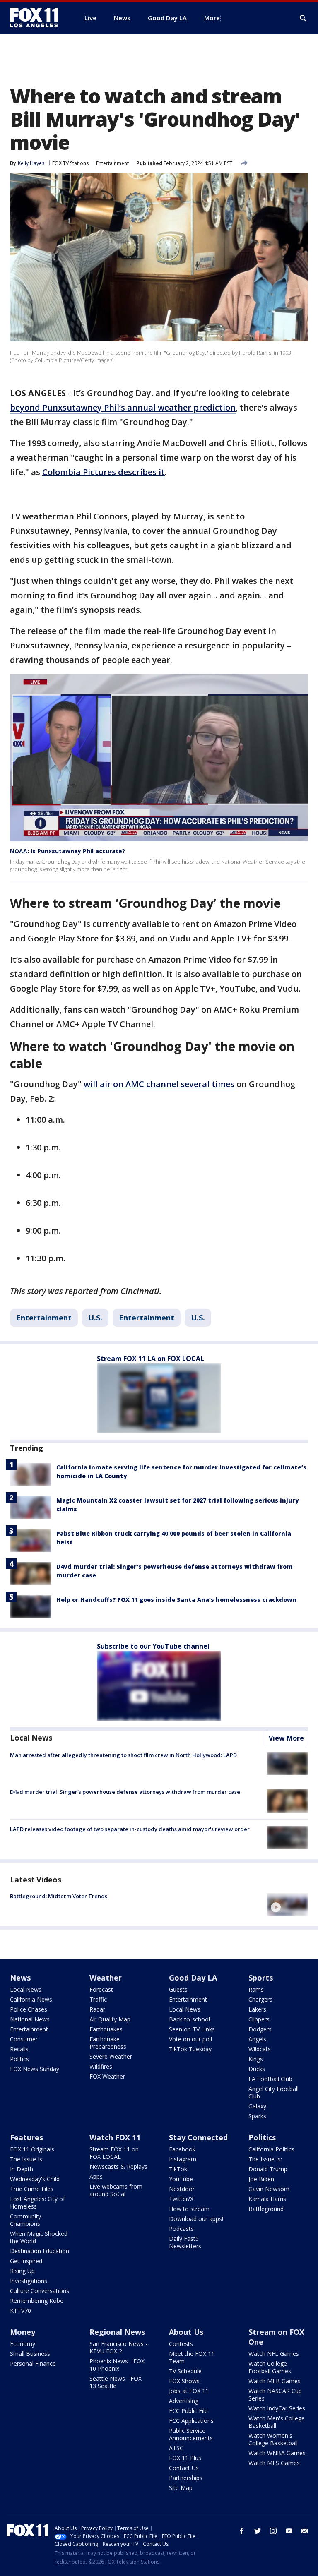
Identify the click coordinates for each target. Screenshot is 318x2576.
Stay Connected (198, 2137)
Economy (23, 2344)
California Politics (271, 2149)
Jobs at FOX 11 (189, 2391)
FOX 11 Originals (32, 2149)
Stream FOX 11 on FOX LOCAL (114, 2153)
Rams (256, 1989)
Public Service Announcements (191, 2434)
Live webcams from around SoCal (116, 2190)
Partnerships (186, 2478)
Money (23, 2332)
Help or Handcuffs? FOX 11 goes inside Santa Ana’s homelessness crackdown (176, 1600)
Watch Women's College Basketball (273, 2439)
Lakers (257, 2009)
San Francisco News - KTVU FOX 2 (118, 2347)
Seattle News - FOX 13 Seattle (116, 2382)
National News (30, 2019)
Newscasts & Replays (118, 2167)
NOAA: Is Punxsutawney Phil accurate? (67, 851)
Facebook (182, 2149)
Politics (19, 2059)
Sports (261, 1978)
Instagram (183, 2159)
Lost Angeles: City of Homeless (37, 2203)
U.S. (95, 1318)
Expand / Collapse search (303, 18)
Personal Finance (33, 2364)
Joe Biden (261, 2179)
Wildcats (260, 2049)
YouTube (181, 2179)
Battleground (266, 2209)
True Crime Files (32, 2189)
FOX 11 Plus (185, 2458)
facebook (242, 2531)
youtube (289, 2531)
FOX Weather (107, 2076)
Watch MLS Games (274, 2463)
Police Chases (29, 2009)
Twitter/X (181, 2199)
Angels (257, 2039)
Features (26, 2137)
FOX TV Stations (70, 163)
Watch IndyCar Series (277, 2408)
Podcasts (181, 2229)
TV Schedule (185, 2371)
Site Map (181, 2488)
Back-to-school (189, 2019)
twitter (258, 2531)
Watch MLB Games (275, 2381)
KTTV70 (20, 2311)
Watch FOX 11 (115, 2137)
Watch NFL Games (274, 2354)
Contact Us (184, 2468)
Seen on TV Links (192, 2029)
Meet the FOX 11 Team (192, 2357)
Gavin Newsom (269, 2189)
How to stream (189, 2209)
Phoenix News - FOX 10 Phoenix (117, 2365)
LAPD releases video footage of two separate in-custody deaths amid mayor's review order (130, 1829)
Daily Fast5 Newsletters (185, 2242)
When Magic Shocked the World (39, 2237)
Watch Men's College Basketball (277, 2422)
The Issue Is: (27, 2159)
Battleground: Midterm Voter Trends (59, 1896)
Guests (178, 1989)
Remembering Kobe (37, 2301)
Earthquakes (106, 2029)
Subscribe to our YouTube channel (153, 1646)
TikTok (178, 2169)
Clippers (259, 2019)
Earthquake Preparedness (108, 2043)
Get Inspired (26, 2261)
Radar (97, 2009)
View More (286, 1738)
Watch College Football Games (270, 2367)
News (20, 1978)
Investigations (29, 2281)
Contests (181, 2344)
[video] (287, 1905)
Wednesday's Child (35, 2179)
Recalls (19, 2049)
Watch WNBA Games (277, 2453)
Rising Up (22, 2271)
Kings (256, 2059)
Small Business (30, 2354)
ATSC (176, 2448)
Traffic (98, 1999)
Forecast (101, 1989)
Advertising (184, 2401)
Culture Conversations (40, 2291)
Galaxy (257, 2106)
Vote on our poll (190, 2039)
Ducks (257, 2069)
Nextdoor (182, 2189)
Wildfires (101, 2066)
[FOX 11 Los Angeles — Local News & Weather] (37, 18)
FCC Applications (191, 2421)
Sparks (257, 2116)
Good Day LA (193, 1978)
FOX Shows (184, 2381)
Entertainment (112, 163)
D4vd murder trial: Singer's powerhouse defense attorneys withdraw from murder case (125, 1792)
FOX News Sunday (35, 2069)
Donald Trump (268, 2169)
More (212, 18)
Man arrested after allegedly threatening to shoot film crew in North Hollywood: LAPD (123, 1755)
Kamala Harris (267, 2199)
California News (31, 1999)
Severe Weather (111, 2056)
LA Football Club (270, 2079)
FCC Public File (188, 2411)
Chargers (260, 1999)
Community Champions (25, 2220)
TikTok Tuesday (190, 2049)
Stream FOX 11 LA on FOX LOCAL (151, 1359)
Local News (31, 1738)
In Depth (22, 2169)
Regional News (117, 2332)
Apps (96, 2176)
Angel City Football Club (273, 2092)
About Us (186, 2332)
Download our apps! (196, 2219)
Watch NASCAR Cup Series (275, 2395)
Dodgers (260, 2029)
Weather (106, 1978)
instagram (273, 2531)
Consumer (24, 2039)
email (305, 2531)
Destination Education (40, 2251)
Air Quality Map (110, 2019)
